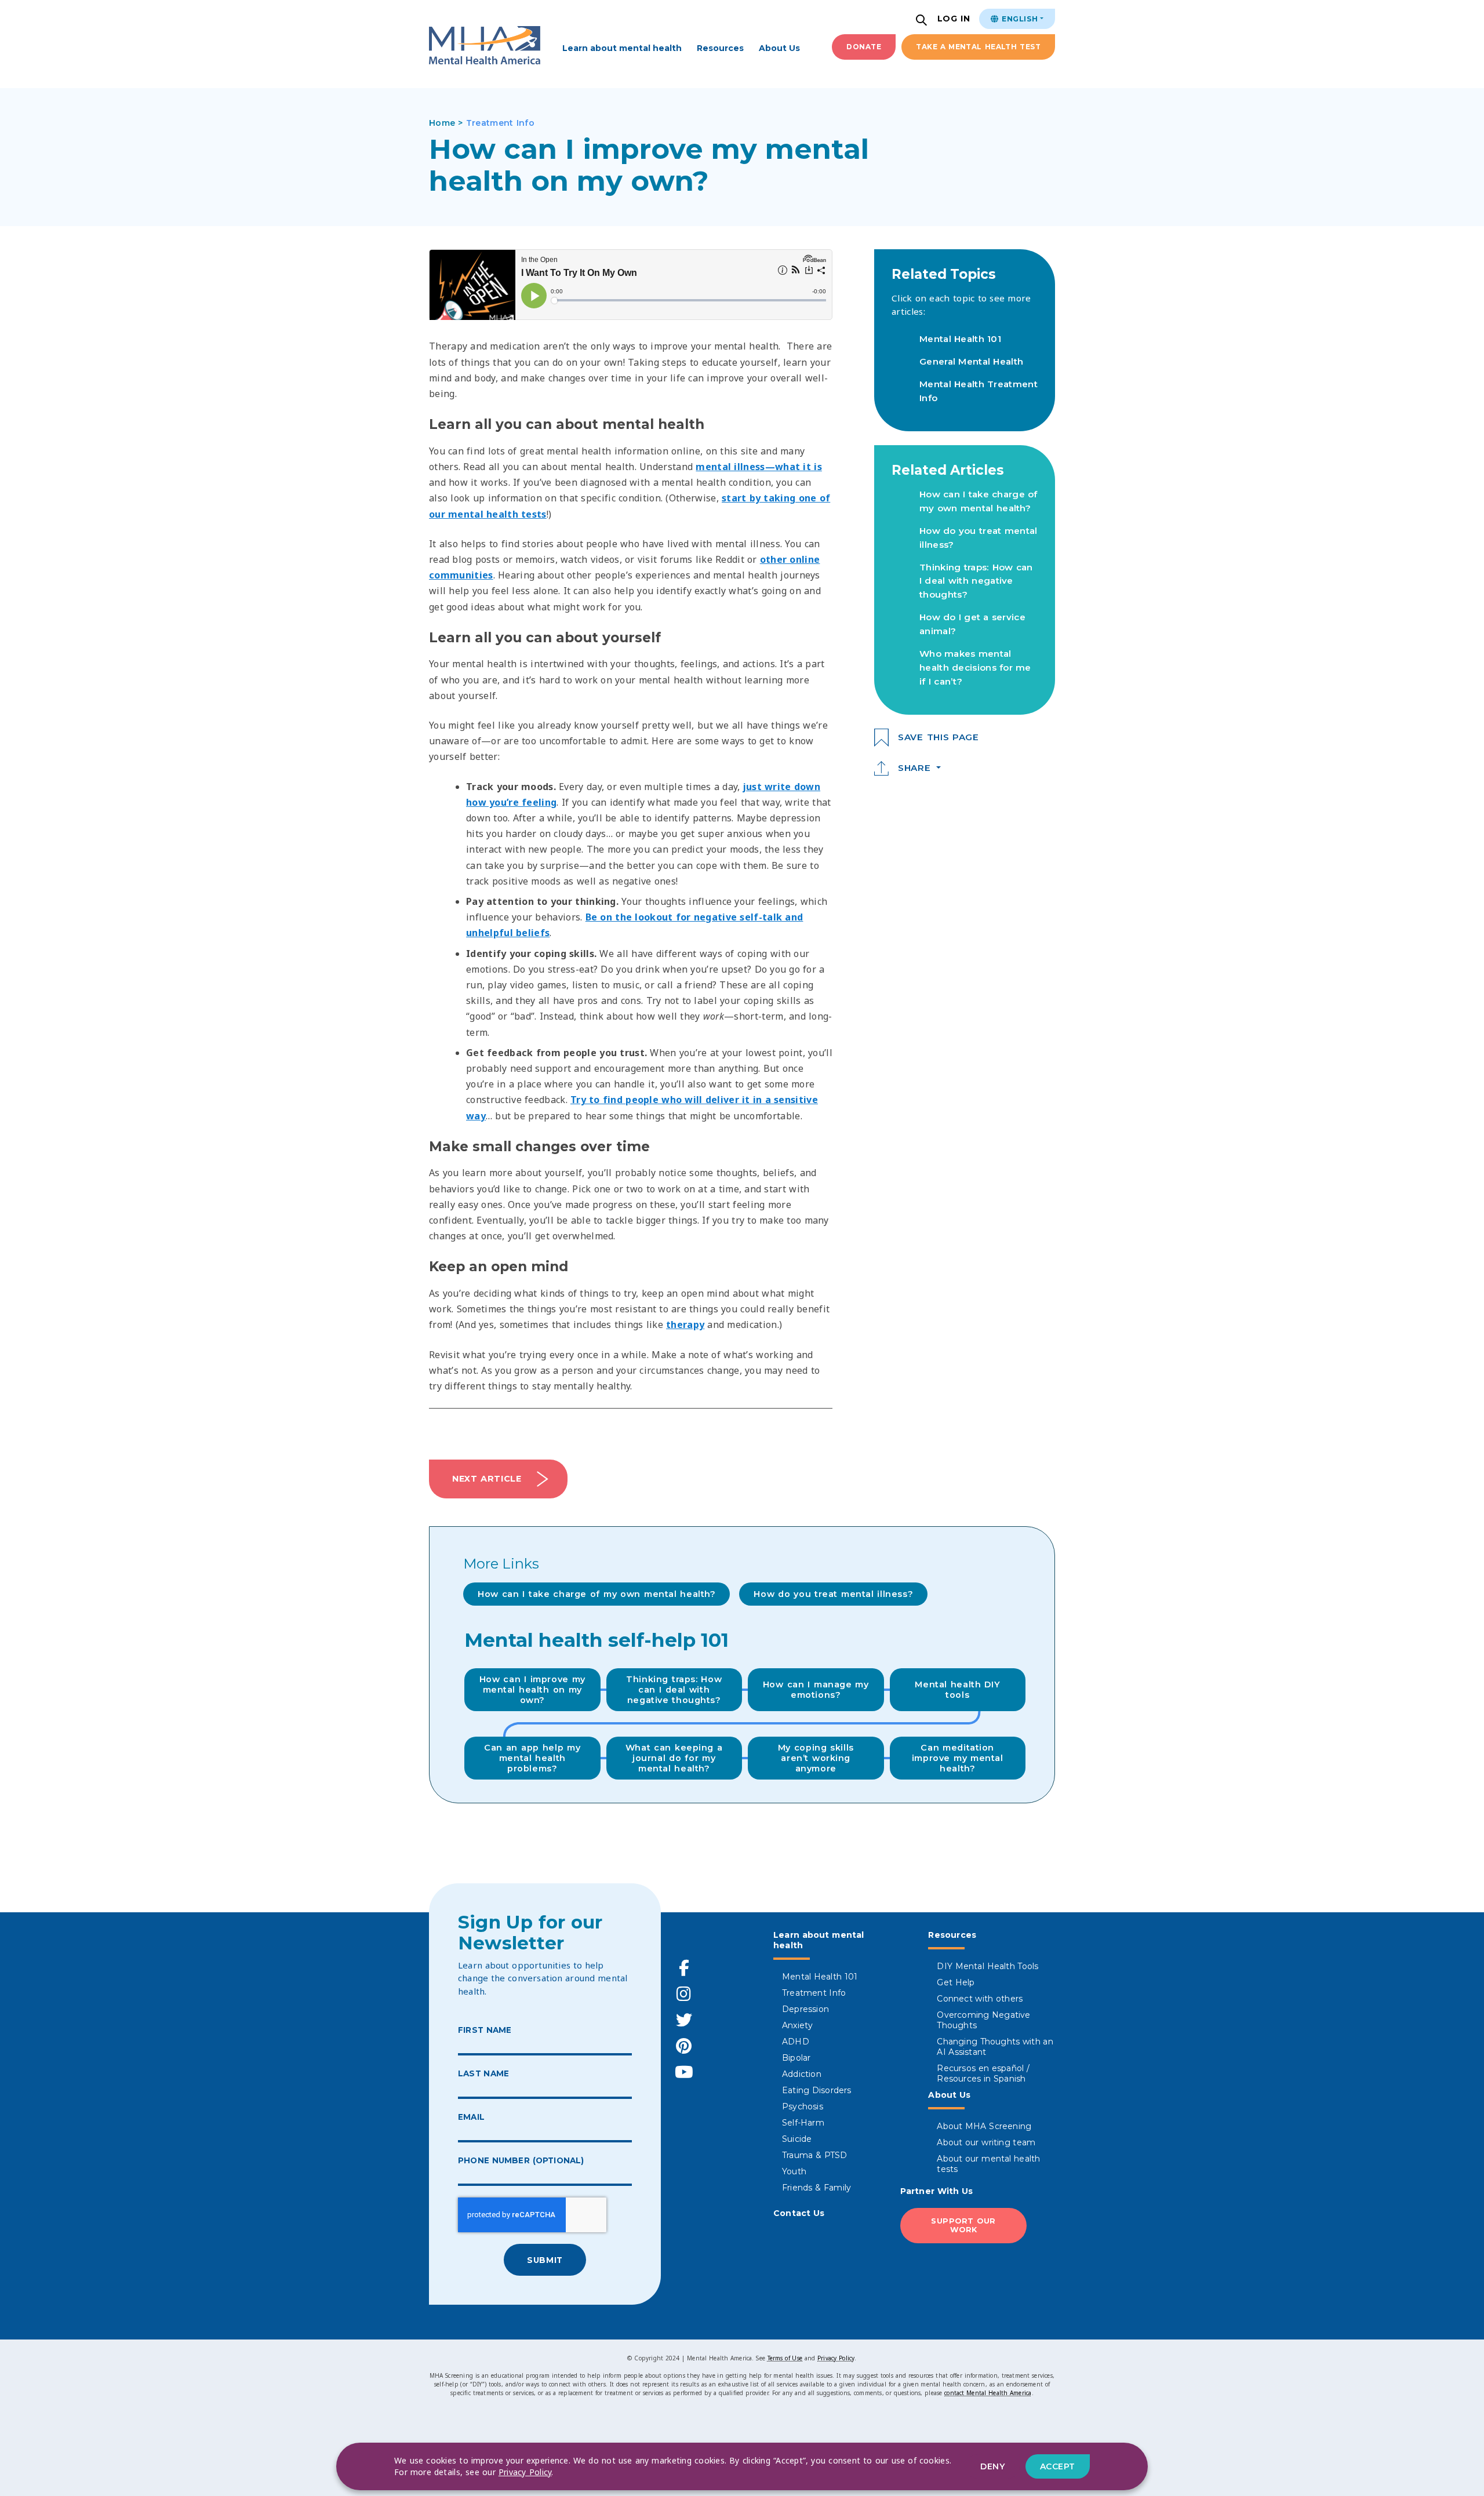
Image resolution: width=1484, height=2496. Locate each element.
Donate (864, 47)
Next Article (487, 1479)
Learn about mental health (622, 48)
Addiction (802, 2074)
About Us (779, 48)
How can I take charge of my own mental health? (596, 1594)
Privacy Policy (836, 2358)
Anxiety (797, 2025)
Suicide (797, 2139)
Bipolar (796, 2058)
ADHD (796, 2042)
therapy (685, 1325)
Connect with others (980, 1999)
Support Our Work (963, 2225)
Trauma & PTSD (815, 2155)
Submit (545, 2260)
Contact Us (799, 2213)
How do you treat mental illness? (833, 1594)
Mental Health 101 (960, 339)
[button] (923, 21)
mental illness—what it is (759, 467)
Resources (720, 48)
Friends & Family (816, 2188)
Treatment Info (814, 1993)
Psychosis (803, 2106)
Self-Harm (803, 2123)
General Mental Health (971, 361)
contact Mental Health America (988, 2393)
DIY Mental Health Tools (987, 1966)
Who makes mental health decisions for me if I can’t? (975, 667)
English (1019, 19)
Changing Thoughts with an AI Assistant (995, 2047)
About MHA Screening (984, 2126)
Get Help (956, 1982)
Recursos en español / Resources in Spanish (983, 2073)
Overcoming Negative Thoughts (983, 2020)
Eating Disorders (817, 2090)
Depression (805, 2009)
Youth (794, 2171)
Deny (992, 2466)
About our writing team (986, 2142)
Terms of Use (785, 2358)
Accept (1058, 2466)
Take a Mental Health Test (978, 47)
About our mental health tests (988, 2164)
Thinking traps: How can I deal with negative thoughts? (976, 581)
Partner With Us (937, 2191)
